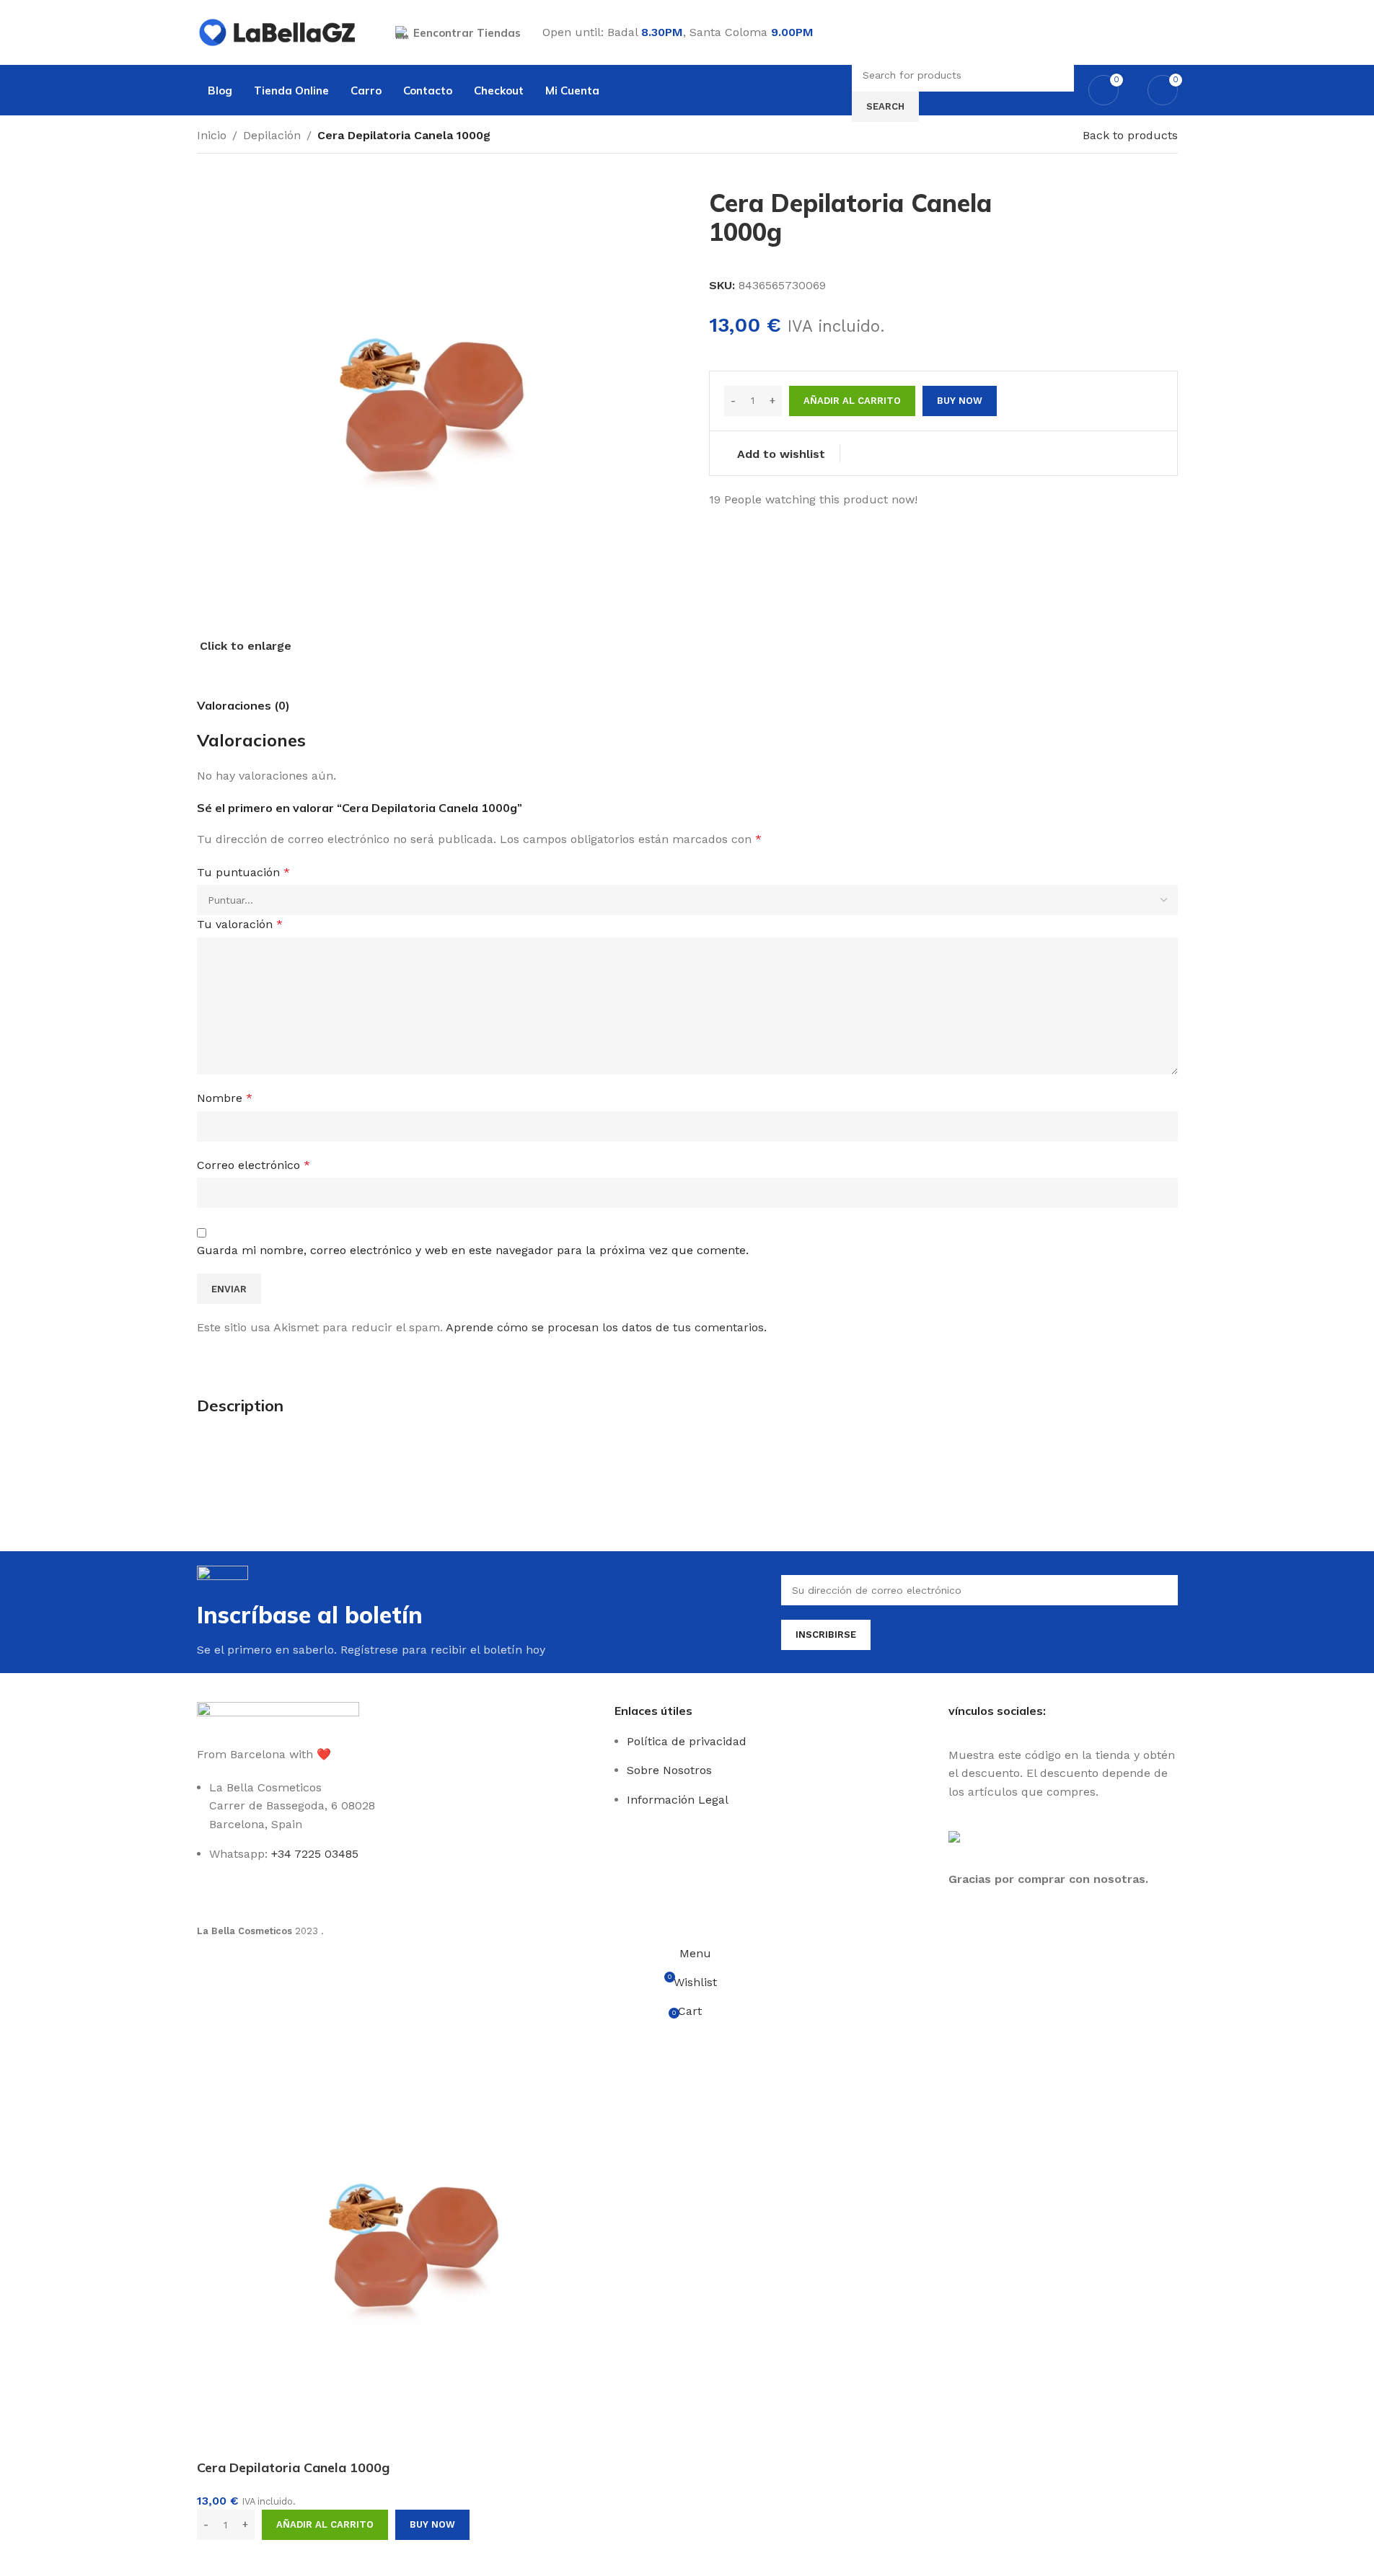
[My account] (1172, 32)
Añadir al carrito (852, 401)
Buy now (432, 2524)
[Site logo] (278, 31)
